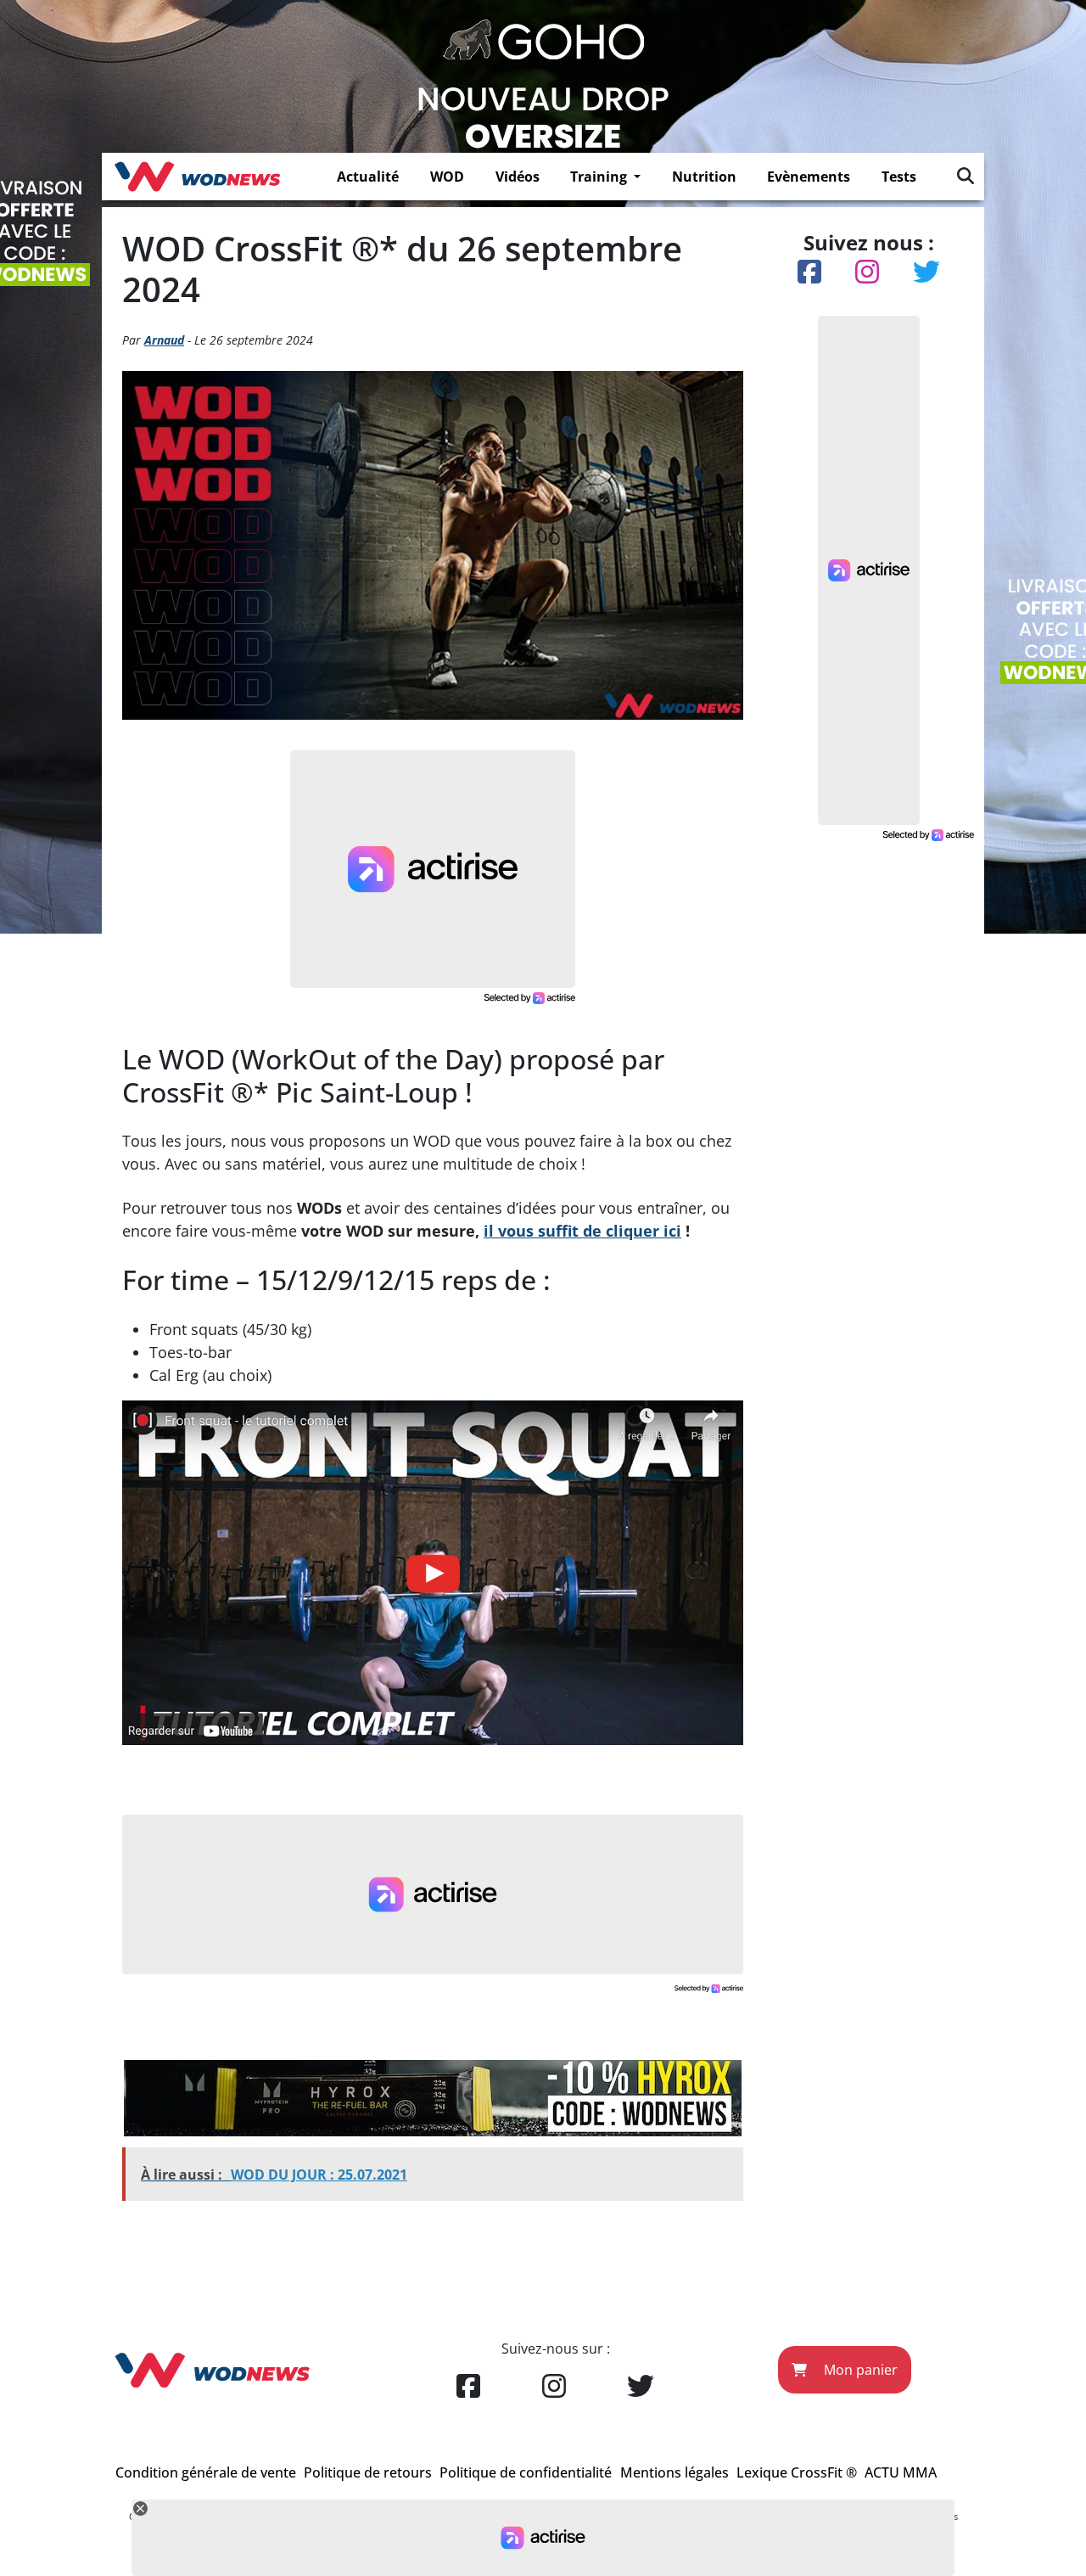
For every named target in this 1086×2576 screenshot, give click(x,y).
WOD (447, 177)
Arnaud (164, 340)
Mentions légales (675, 2472)
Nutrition (704, 177)
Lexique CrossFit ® (797, 2472)
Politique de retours (368, 2472)
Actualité (368, 177)
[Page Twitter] (641, 2387)
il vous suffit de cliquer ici (582, 1231)
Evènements (809, 177)
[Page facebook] (468, 2387)
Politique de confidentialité (526, 2472)
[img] (966, 176)
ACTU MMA (901, 2472)
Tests (899, 177)
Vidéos (518, 177)
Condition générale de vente (206, 2472)
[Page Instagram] (554, 2387)
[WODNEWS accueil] (197, 177)
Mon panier (859, 2370)
